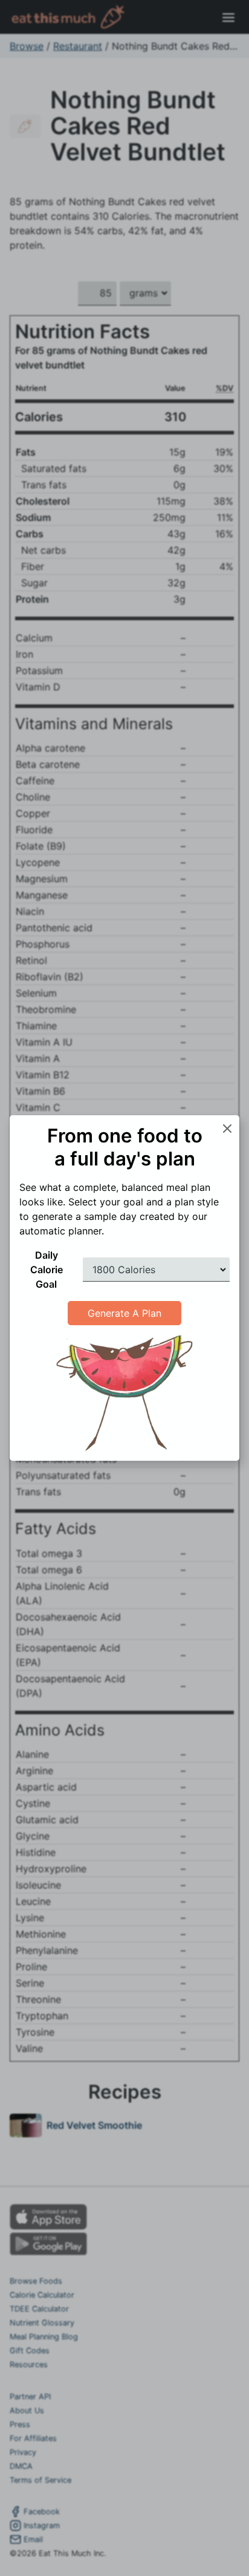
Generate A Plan (124, 1313)
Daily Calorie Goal (47, 1270)
